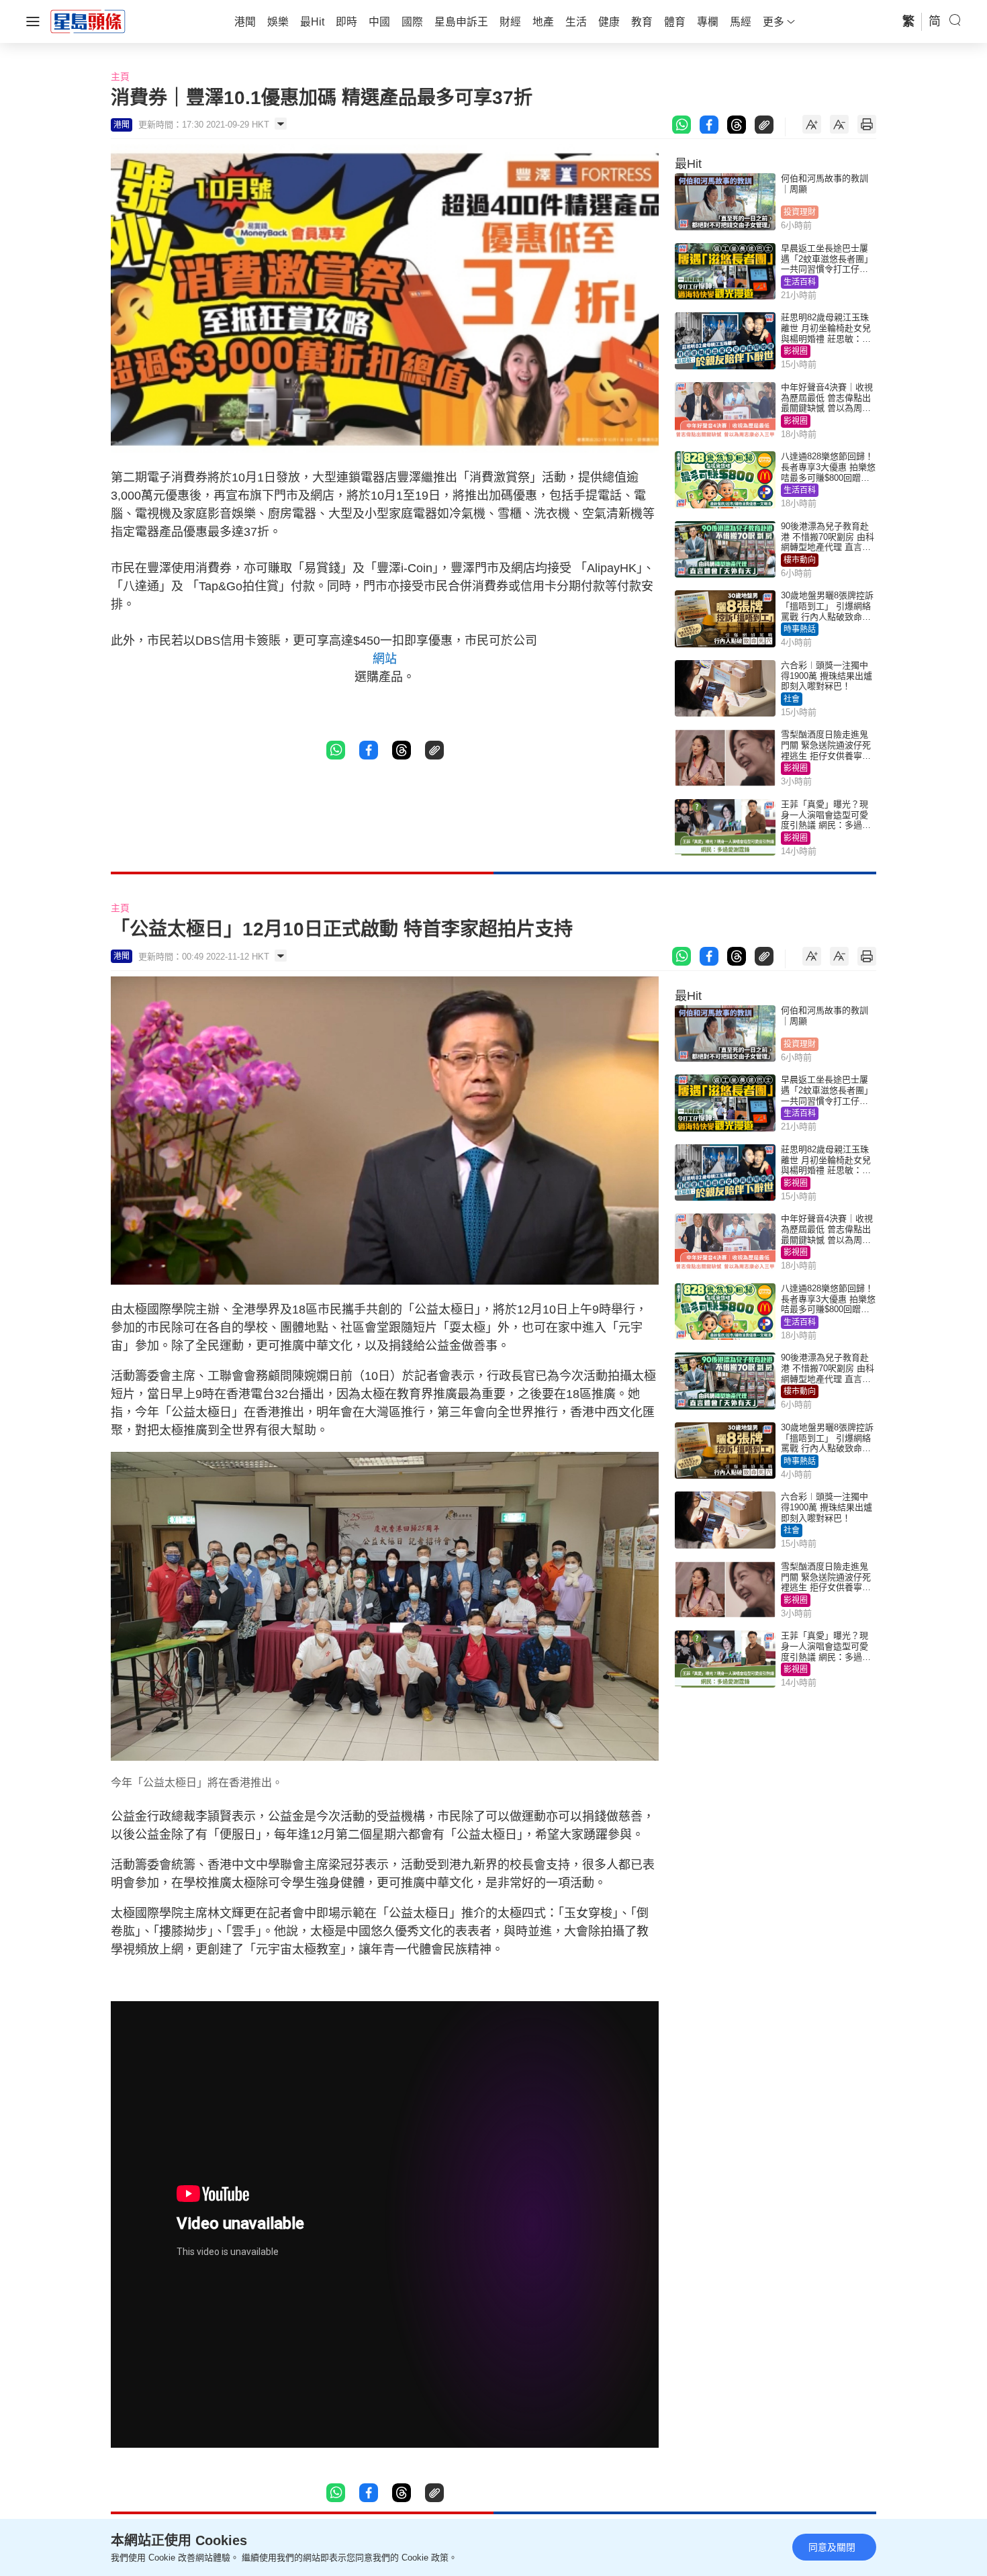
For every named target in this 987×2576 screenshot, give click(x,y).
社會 (792, 699)
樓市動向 (800, 560)
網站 (385, 659)
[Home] (88, 21)
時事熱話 (800, 629)
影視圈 (796, 351)
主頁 (120, 77)
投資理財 (800, 212)
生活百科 (800, 282)
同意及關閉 (832, 2547)
